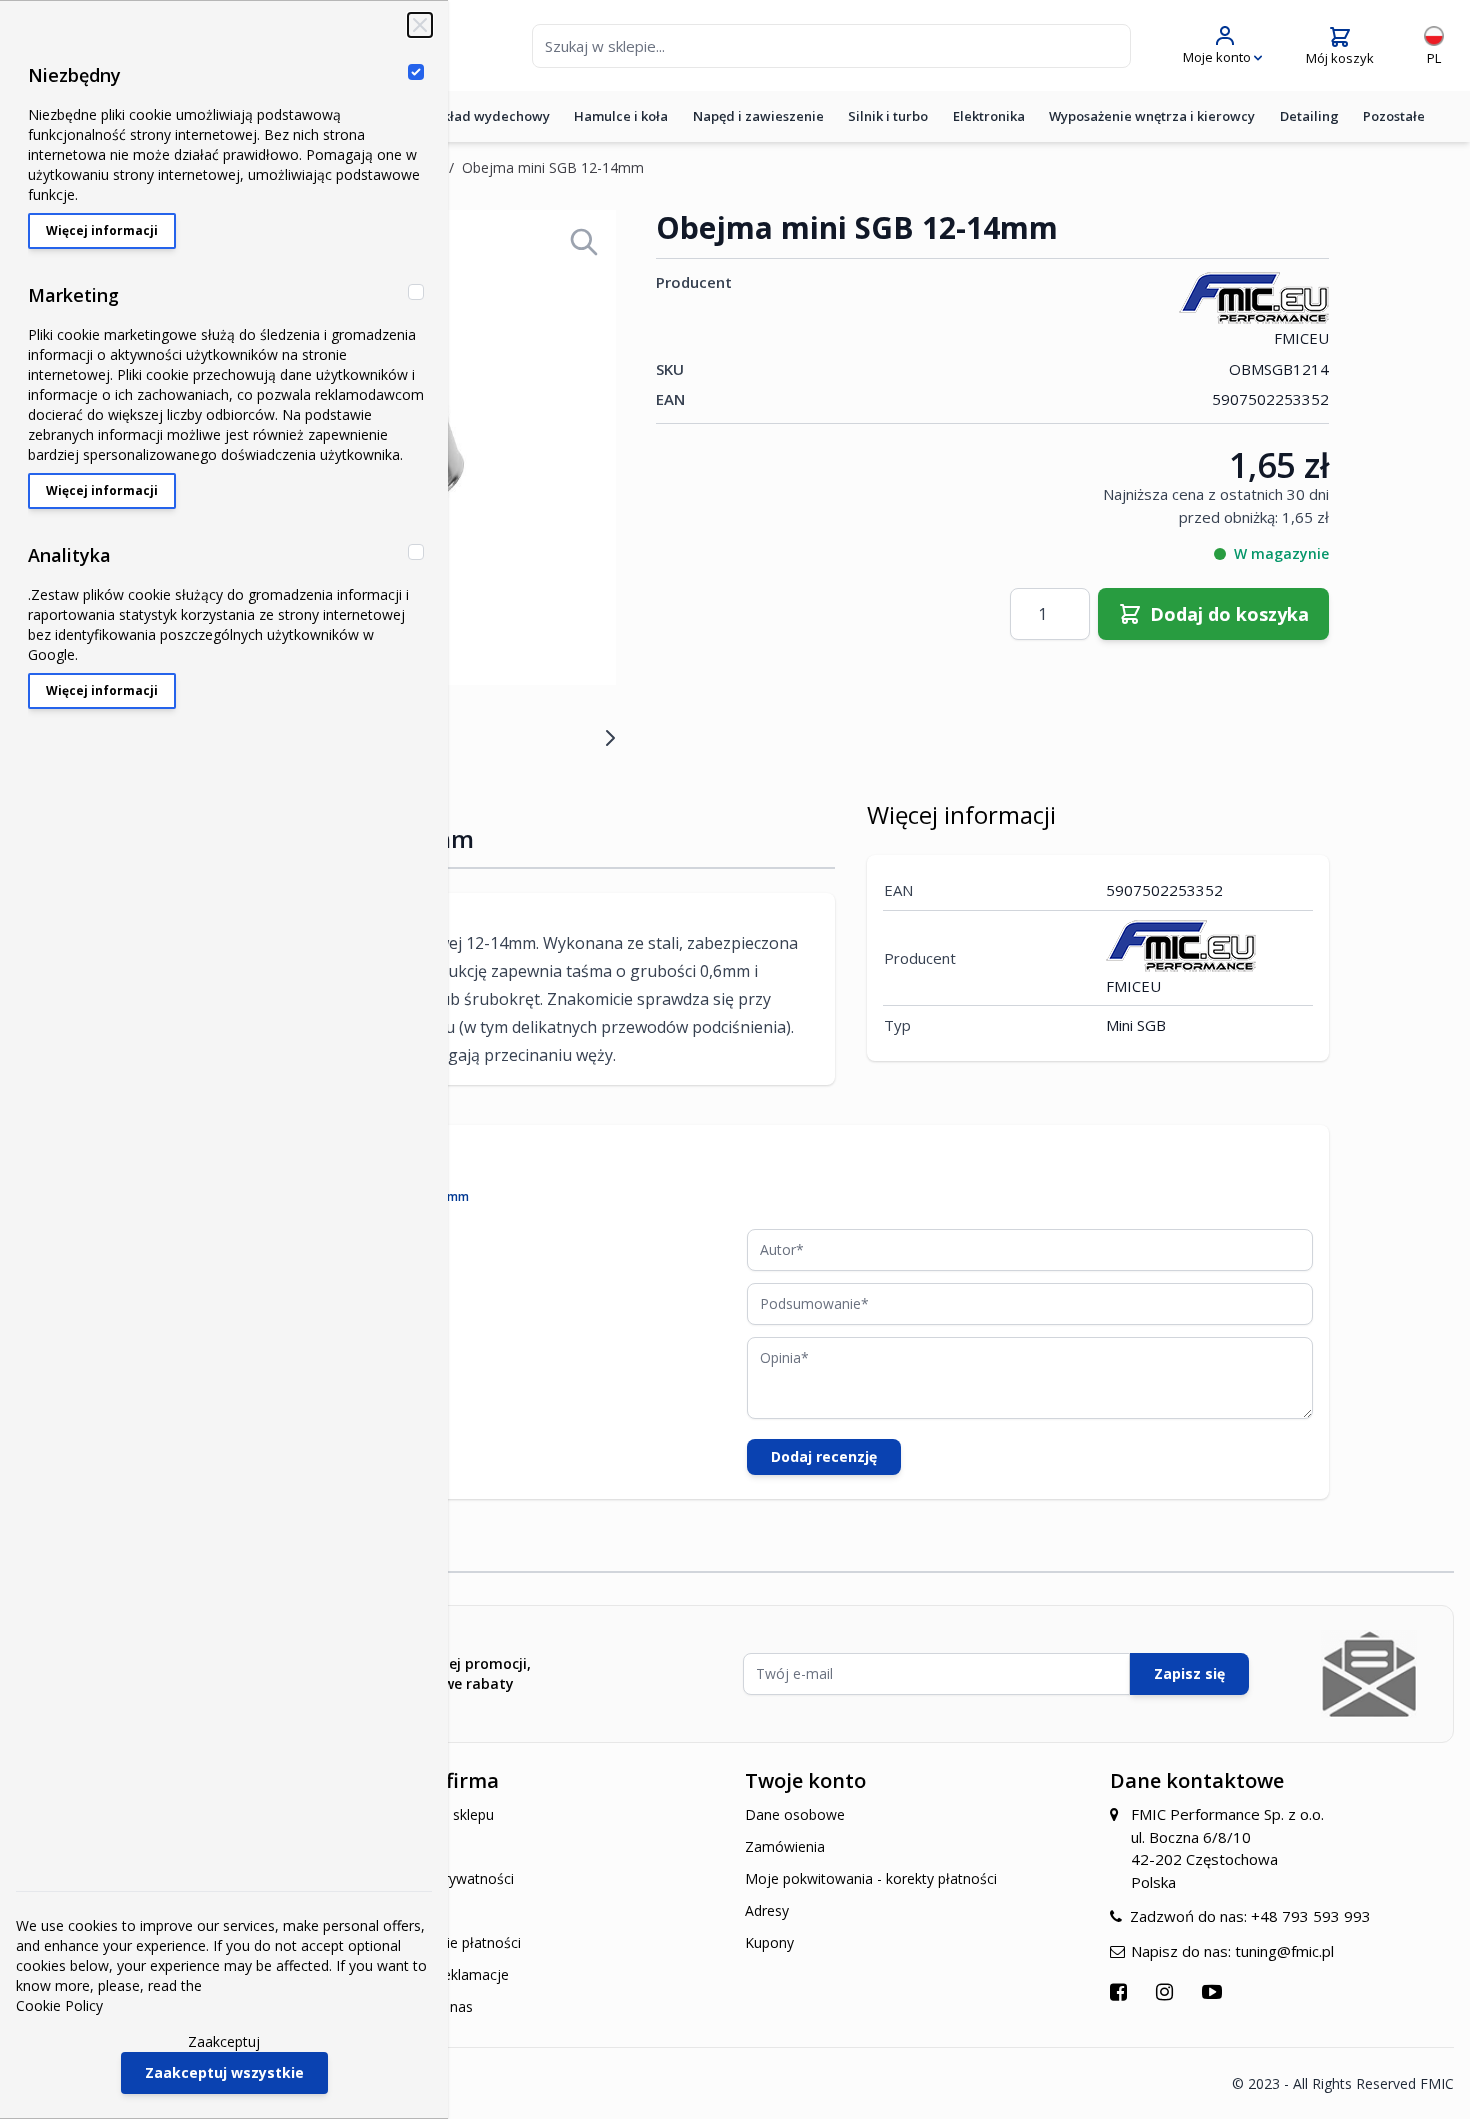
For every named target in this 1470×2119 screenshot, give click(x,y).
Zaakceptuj (224, 2041)
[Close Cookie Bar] (420, 25)
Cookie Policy (59, 2005)
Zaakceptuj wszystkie (224, 2072)
